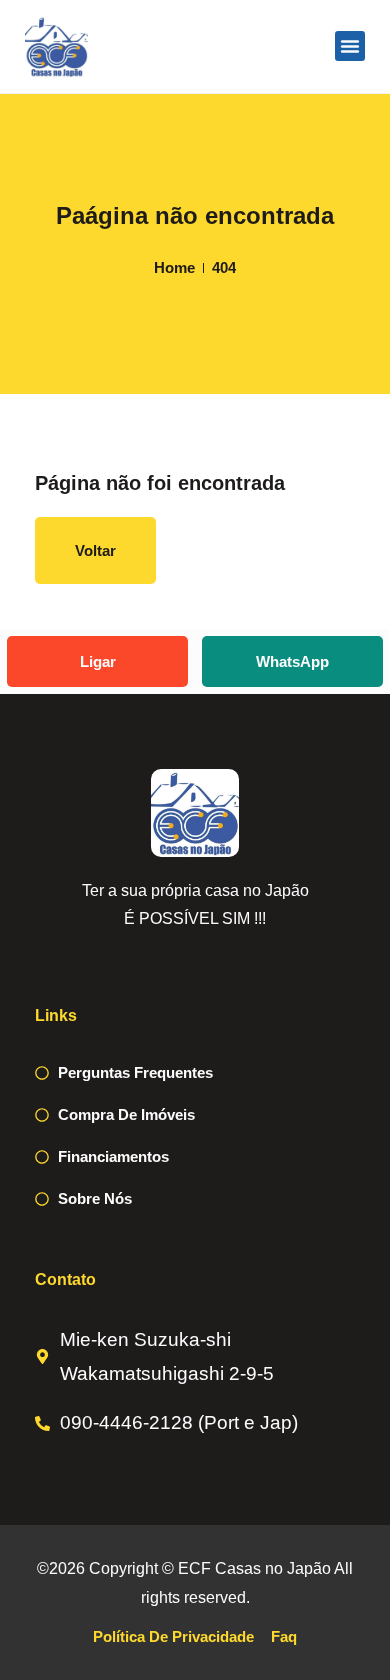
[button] (350, 46)
